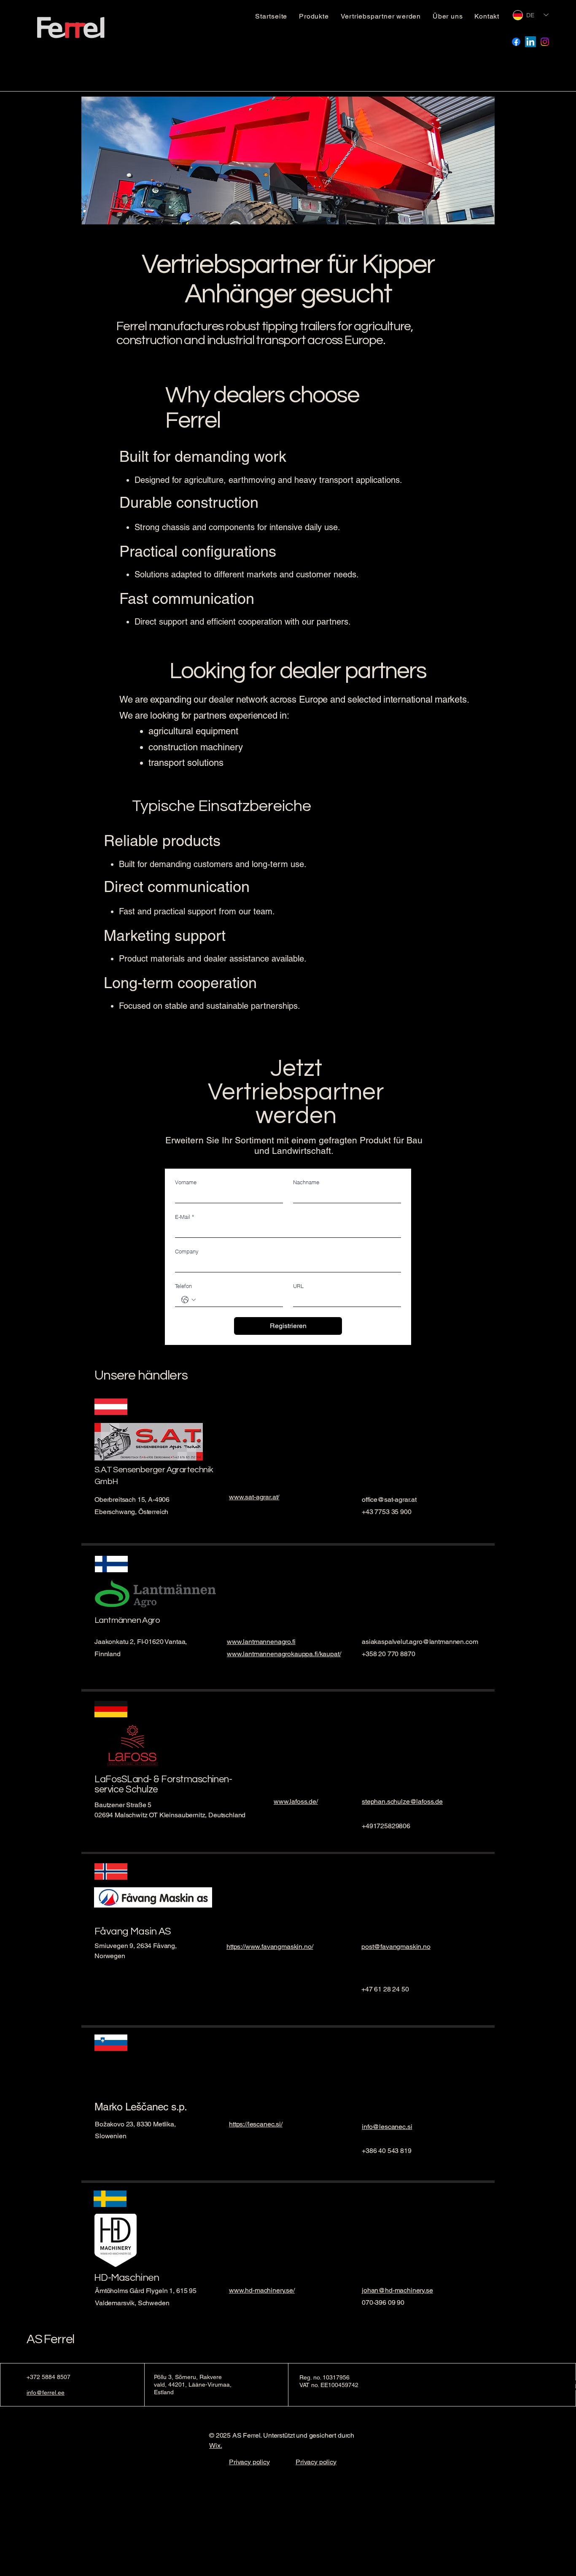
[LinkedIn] (530, 42)
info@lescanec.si (387, 2127)
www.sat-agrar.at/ (254, 1497)
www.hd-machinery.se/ (262, 2290)
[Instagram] (545, 42)
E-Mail (184, 1217)
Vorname (186, 1182)
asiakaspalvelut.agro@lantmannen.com (420, 1642)
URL (298, 1286)
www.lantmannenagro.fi (261, 1642)
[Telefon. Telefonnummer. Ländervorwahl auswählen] (188, 1300)
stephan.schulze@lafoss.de (402, 1801)
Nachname (306, 1182)
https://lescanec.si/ (256, 2124)
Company (187, 1251)
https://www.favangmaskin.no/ (270, 1947)
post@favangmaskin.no (396, 1947)
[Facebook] (516, 42)
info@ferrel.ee (46, 2393)
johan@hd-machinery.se (397, 2290)
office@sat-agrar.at (389, 1500)
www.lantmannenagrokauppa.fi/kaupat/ (284, 1654)
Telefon (183, 1286)
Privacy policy (249, 2462)
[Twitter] (246, 1504)
